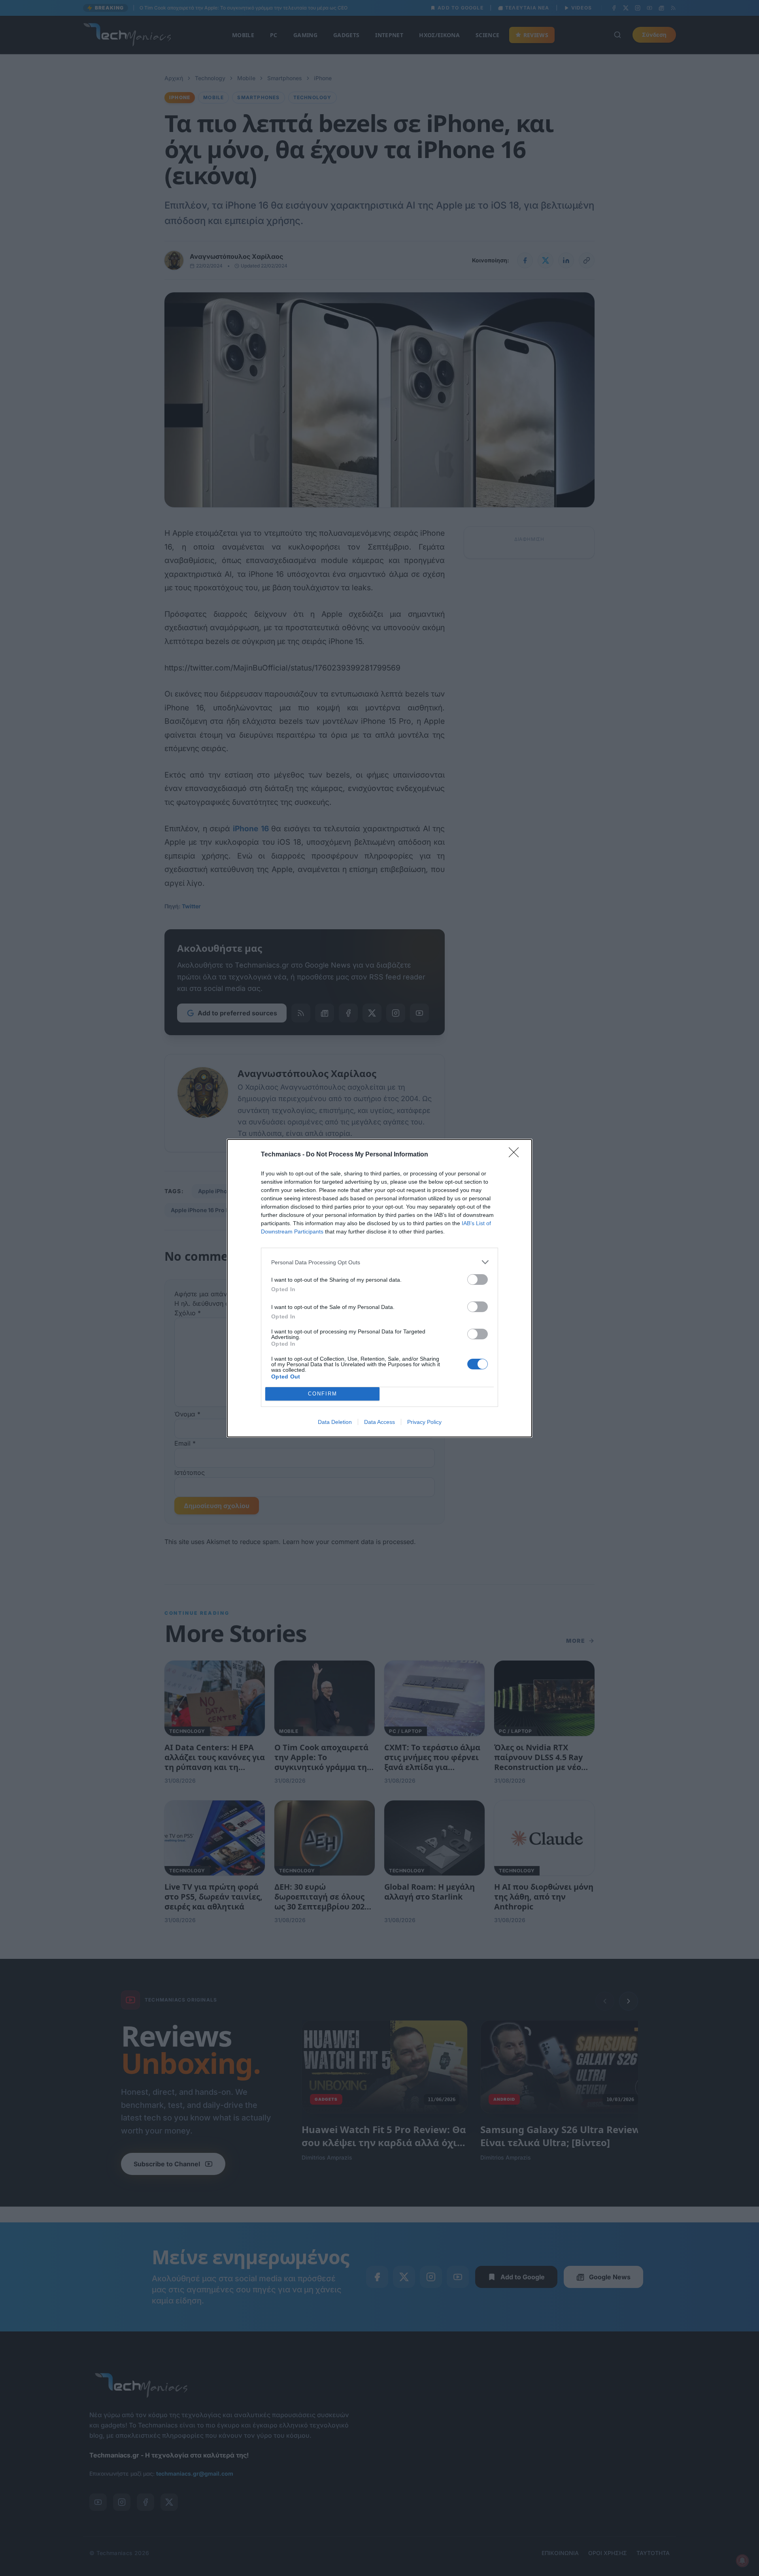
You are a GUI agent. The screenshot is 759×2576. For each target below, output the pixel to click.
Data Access (379, 1422)
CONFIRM (323, 1394)
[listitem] (379, 1262)
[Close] (516, 1155)
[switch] (478, 1280)
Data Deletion (335, 1422)
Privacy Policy (424, 1422)
